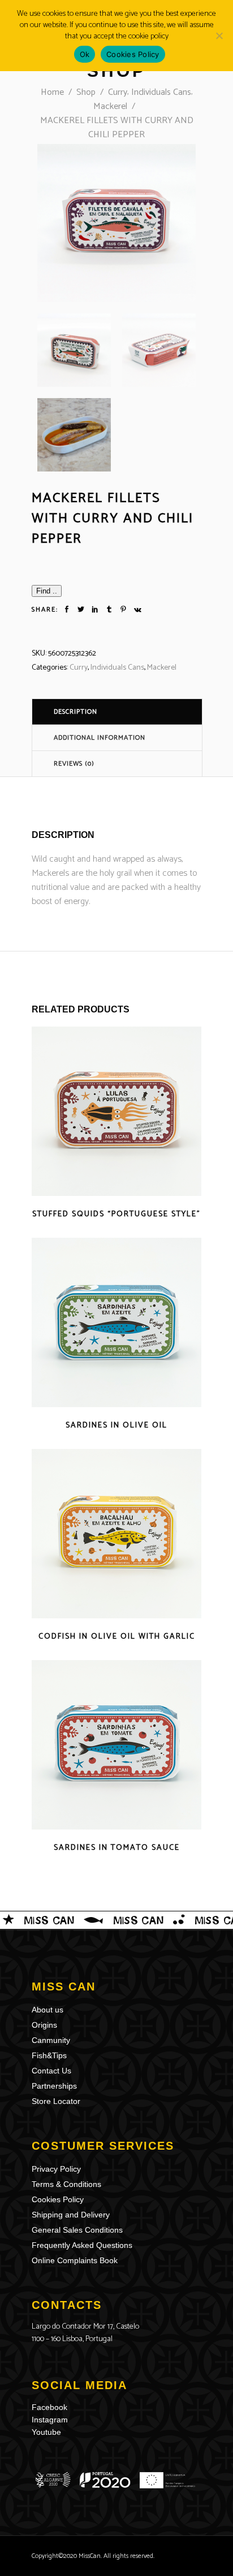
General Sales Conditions (77, 2230)
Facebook (49, 2407)
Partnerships (54, 2086)
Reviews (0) (74, 764)
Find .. (47, 591)
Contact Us (51, 2071)
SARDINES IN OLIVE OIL (116, 1425)
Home (52, 92)
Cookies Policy (58, 2199)
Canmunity (51, 2040)
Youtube (46, 2432)
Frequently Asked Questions (82, 2245)
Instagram (50, 2420)
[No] (219, 36)
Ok (85, 54)
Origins (44, 2025)
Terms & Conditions (66, 2184)
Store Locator (56, 2101)
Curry (118, 92)
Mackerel (110, 106)
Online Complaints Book (75, 2260)
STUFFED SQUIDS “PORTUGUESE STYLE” (116, 1214)
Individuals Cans (161, 92)
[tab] (117, 711)
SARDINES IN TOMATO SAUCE (117, 1848)
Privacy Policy (56, 2169)
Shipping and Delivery (71, 2215)
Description (75, 712)
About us (48, 2010)
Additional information (100, 738)
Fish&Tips (49, 2055)
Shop (86, 92)
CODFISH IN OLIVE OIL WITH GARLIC (117, 1637)
